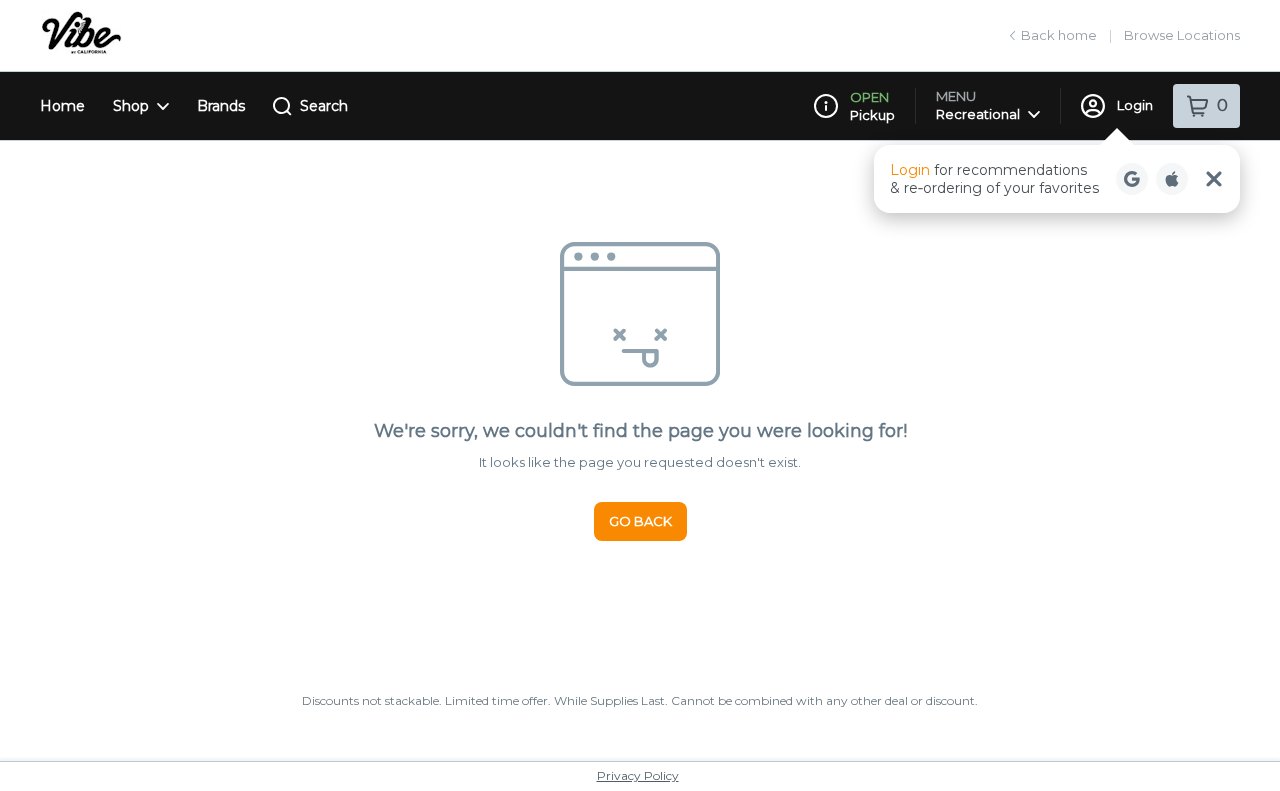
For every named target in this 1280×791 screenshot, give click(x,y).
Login (1135, 105)
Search (324, 106)
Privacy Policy (638, 775)
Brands (221, 106)
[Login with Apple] (1172, 179)
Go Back (640, 521)
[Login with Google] (1132, 179)
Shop (131, 106)
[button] (1057, 179)
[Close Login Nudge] (1214, 179)
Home (62, 106)
